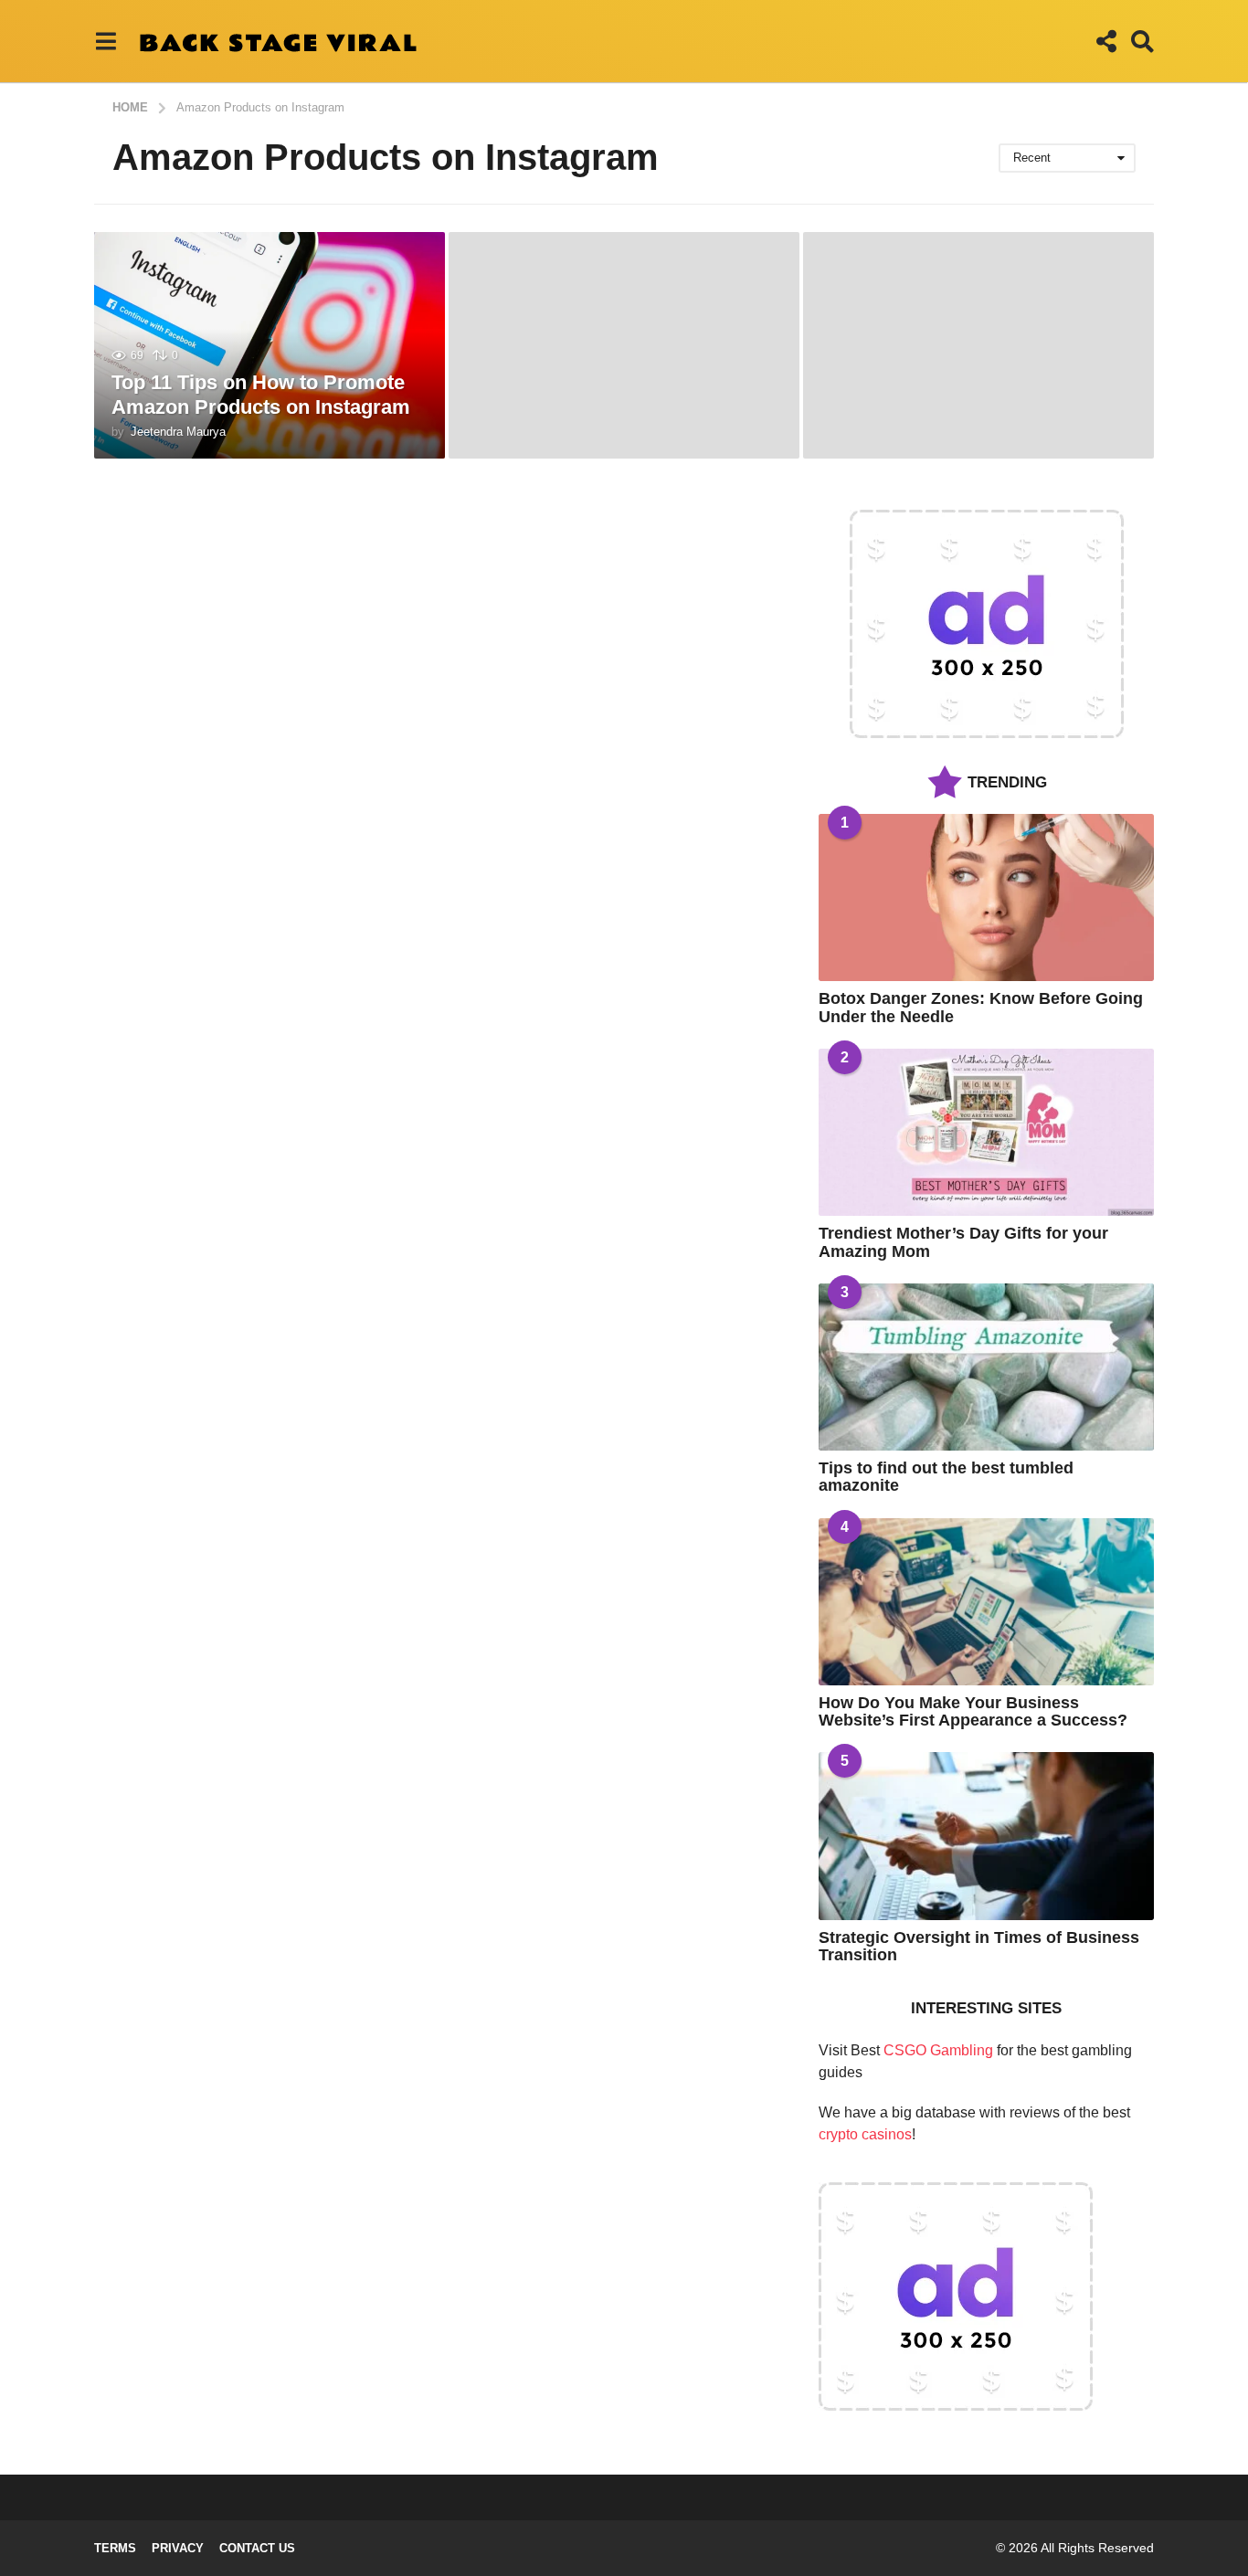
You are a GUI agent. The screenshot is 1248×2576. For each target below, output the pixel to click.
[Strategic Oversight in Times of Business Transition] (986, 1836)
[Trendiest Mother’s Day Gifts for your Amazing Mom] (986, 1132)
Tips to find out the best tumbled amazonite (946, 1477)
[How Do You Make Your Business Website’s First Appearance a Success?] (986, 1602)
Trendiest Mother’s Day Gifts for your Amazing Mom (963, 1242)
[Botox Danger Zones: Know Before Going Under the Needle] (986, 897)
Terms (115, 2548)
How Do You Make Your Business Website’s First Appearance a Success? (973, 1711)
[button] (106, 41)
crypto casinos (865, 2134)
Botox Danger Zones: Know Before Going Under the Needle (981, 1007)
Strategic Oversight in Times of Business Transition (979, 1946)
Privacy (178, 2548)
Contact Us (257, 2548)
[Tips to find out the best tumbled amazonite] (986, 1367)
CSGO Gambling (938, 2050)
